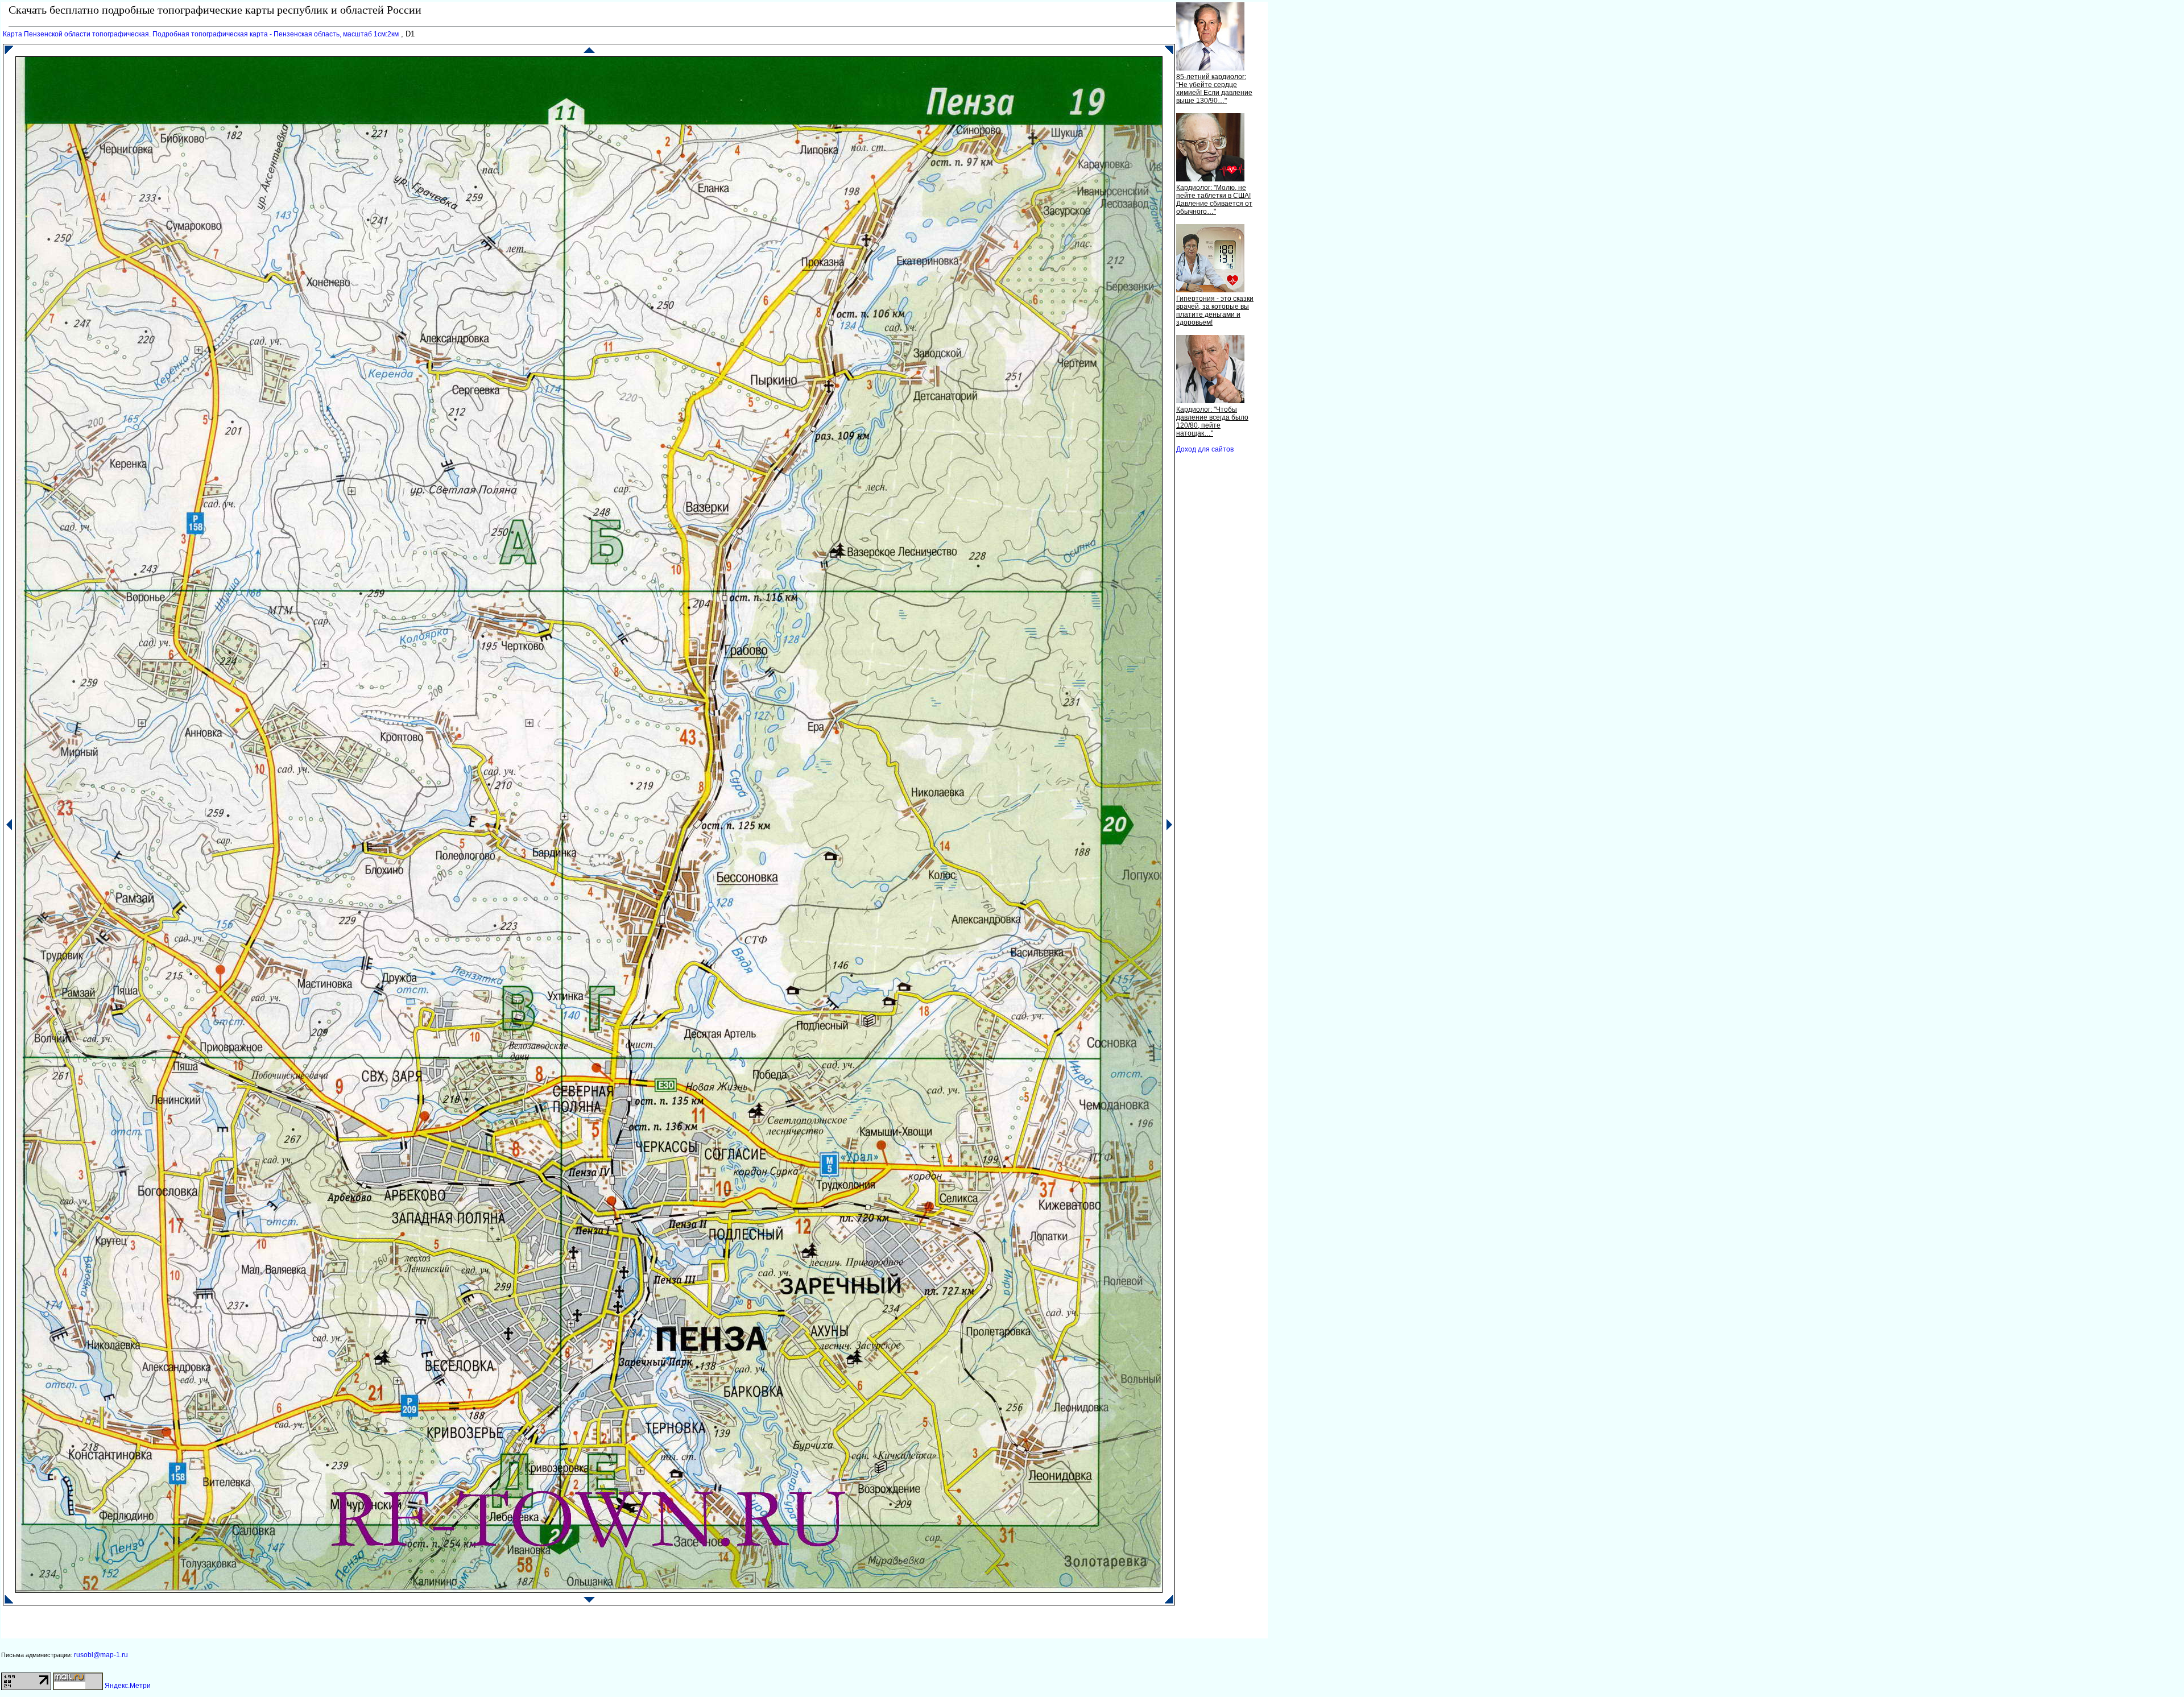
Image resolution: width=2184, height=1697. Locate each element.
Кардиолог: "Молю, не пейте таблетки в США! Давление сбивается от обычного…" (1214, 200)
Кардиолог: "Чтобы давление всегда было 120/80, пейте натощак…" (1212, 421)
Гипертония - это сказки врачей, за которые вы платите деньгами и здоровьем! (1215, 311)
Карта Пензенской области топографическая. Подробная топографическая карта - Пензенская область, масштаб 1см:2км (201, 34)
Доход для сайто (1205, 449)
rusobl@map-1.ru (101, 1655)
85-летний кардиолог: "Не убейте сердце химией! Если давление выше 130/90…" (1214, 89)
